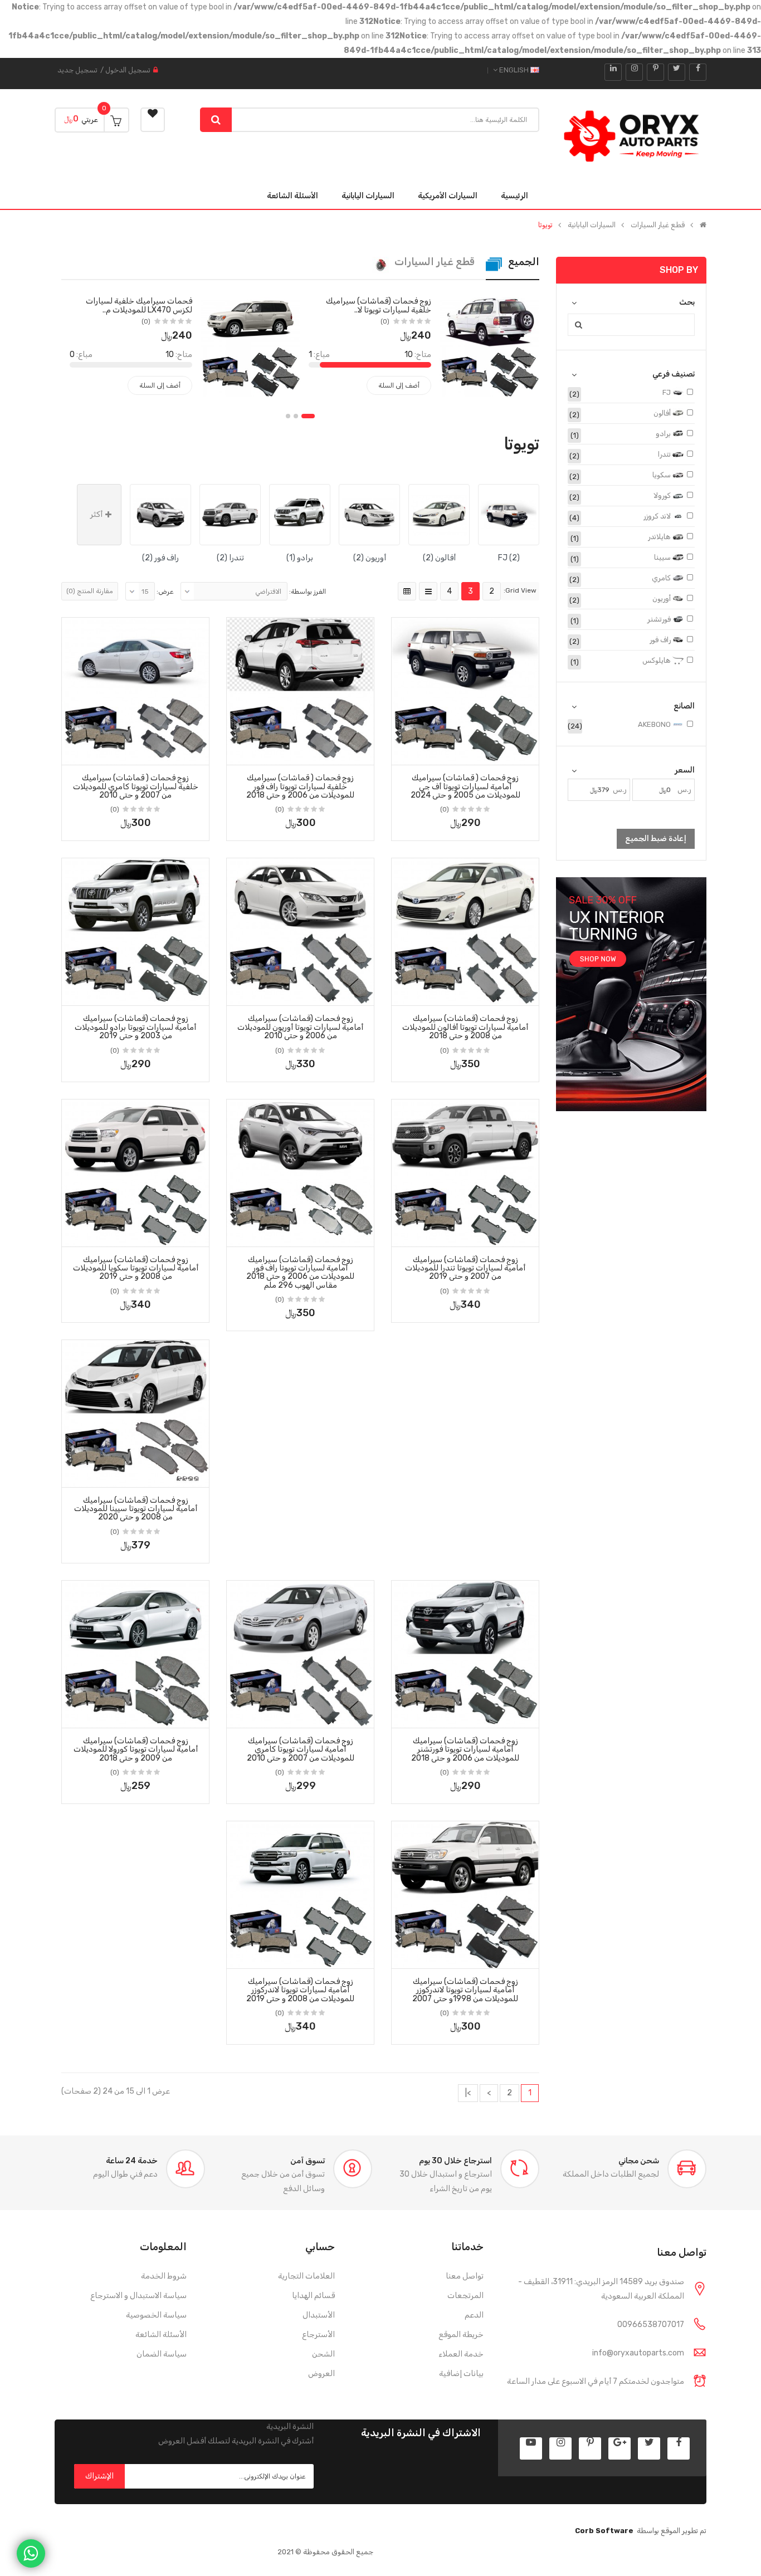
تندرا (665, 454)
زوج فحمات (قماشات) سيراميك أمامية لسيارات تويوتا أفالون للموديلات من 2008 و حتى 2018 (465, 1027)
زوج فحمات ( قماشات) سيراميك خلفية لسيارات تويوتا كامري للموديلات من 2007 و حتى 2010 (136, 786)
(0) (385, 321)
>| (468, 2093)
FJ (667, 392)
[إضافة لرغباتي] (526, 753)
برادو (664, 434)
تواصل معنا (465, 2276)
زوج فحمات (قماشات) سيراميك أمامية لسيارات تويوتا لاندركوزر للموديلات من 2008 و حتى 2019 (300, 1990)
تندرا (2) (230, 558)
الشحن (323, 2354)
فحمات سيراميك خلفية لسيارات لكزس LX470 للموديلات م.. (139, 305)
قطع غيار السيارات (658, 225)
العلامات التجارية (306, 2276)
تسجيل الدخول (128, 70)
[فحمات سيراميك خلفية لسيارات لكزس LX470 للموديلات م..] (250, 346)
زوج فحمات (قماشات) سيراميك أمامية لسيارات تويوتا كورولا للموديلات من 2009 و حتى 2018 (136, 1749)
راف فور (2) (160, 558)
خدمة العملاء (461, 2354)
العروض (321, 2374)
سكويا (662, 475)
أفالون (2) (439, 558)
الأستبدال (319, 2315)
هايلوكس (657, 660)
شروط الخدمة (164, 2276)
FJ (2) (509, 558)
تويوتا (545, 225)
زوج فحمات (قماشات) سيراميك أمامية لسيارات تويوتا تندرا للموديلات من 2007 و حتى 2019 (465, 1268)
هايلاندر (660, 537)
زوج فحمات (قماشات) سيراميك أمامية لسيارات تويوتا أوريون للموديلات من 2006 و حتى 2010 (300, 1027)
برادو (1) (300, 558)
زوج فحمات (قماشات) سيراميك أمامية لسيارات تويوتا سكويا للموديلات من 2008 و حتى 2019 (136, 1268)
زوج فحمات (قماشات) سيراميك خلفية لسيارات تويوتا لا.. (379, 305)
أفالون (663, 413)
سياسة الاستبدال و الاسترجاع (138, 2296)
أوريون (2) (370, 558)
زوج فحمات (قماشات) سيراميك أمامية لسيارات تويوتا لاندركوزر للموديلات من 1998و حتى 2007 (465, 1990)
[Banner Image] (631, 994)
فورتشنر (660, 619)
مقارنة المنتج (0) (90, 591)
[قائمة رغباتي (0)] (153, 120)
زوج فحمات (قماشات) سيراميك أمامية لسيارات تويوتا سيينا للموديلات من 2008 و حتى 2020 (136, 1509)
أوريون (662, 598)
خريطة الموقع (461, 2335)
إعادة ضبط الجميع (656, 839)
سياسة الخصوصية (156, 2315)
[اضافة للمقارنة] (404, 753)
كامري (662, 578)
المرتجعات (465, 2296)
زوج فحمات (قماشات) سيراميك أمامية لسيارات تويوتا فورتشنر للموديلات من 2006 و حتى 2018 (465, 1749)
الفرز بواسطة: (308, 592)
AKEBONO (655, 724)
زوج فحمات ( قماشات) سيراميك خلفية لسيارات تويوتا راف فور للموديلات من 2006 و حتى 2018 (300, 786)
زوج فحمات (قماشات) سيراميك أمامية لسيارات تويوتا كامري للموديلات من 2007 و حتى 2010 (301, 1749)
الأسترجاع (318, 2335)
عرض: (165, 592)
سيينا (663, 557)
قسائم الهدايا (313, 2296)
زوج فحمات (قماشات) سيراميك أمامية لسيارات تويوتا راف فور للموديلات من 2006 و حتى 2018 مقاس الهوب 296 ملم (300, 1272)
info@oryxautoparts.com (638, 2353)
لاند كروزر (658, 516)
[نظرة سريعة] (465, 677)
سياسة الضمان (162, 2354)
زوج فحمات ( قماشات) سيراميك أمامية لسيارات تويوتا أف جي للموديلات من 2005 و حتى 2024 (465, 786)
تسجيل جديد (77, 70)
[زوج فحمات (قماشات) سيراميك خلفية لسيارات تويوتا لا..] (489, 346)
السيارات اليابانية (592, 225)
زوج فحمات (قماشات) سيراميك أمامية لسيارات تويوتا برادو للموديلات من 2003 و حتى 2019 (135, 1027)
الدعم (474, 2315)
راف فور (661, 640)
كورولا (663, 495)
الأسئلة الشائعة (161, 2335)
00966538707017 (651, 2325)
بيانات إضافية (461, 2374)
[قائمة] (428, 591)
